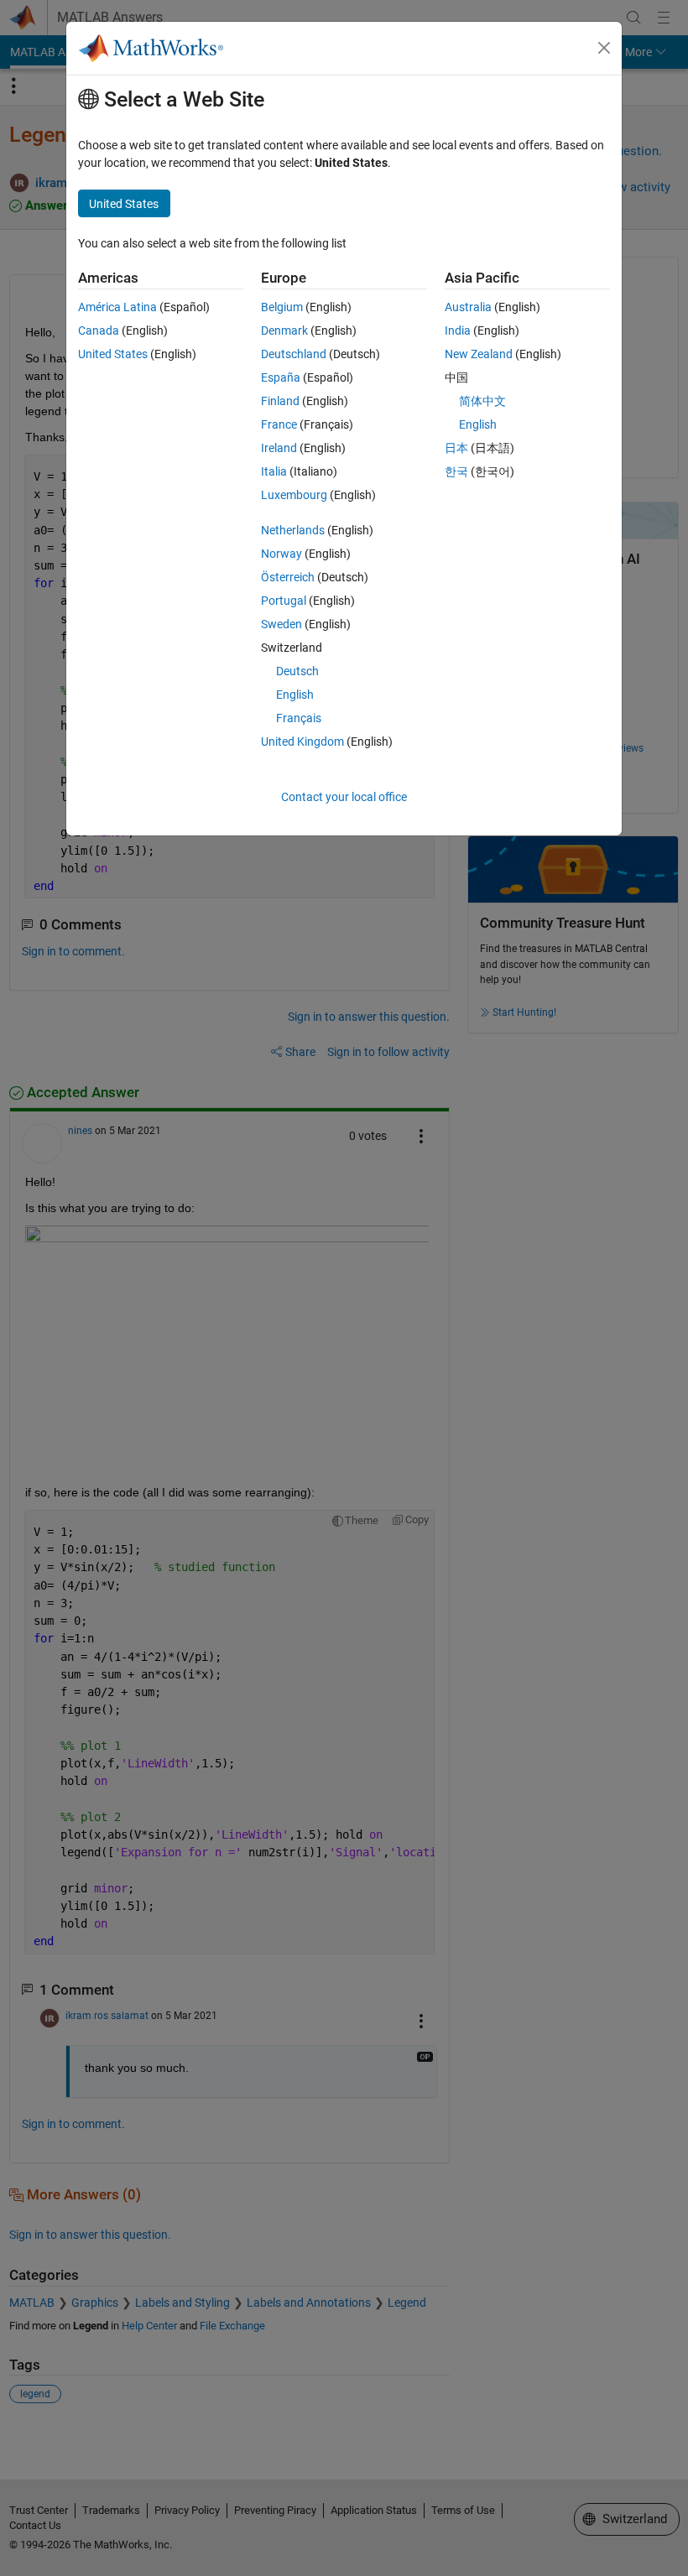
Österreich (288, 577)
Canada (99, 330)
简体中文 (482, 401)
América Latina (117, 307)
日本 (456, 448)
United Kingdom (302, 742)
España (281, 377)
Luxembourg (294, 495)
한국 (456, 471)
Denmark (284, 330)
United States (113, 354)
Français (299, 718)
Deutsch (297, 671)
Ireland (279, 448)
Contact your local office (344, 797)
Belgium (282, 307)
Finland (280, 401)
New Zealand (479, 354)
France (279, 424)
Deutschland (294, 354)
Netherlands (293, 530)
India (458, 330)
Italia (274, 471)
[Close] (604, 48)
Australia (468, 307)
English (295, 695)
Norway (281, 554)
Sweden (281, 624)
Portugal (284, 601)
